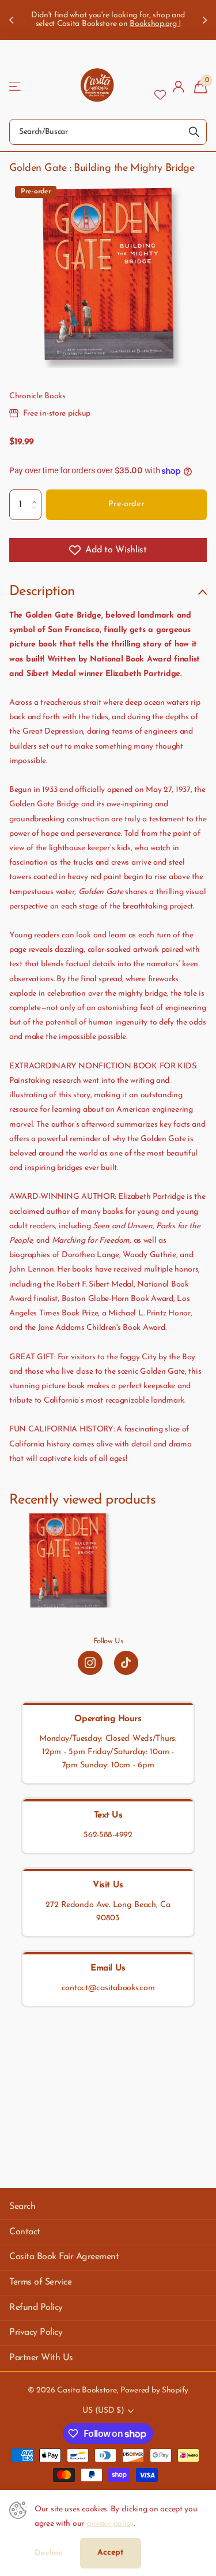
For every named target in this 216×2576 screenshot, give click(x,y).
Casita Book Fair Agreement (64, 2257)
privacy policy (110, 2524)
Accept (111, 2553)
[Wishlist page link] (160, 87)
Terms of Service (40, 2282)
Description (42, 592)
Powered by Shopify (154, 2390)
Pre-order (126, 504)
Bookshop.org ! (155, 24)
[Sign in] (179, 87)
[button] (37, 494)
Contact (25, 2232)
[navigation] (13, 20)
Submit (194, 132)
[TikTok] (126, 1663)
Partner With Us (41, 2358)
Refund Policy (36, 2308)
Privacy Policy (36, 2332)
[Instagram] (90, 1663)
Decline (49, 2553)
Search (22, 2207)
